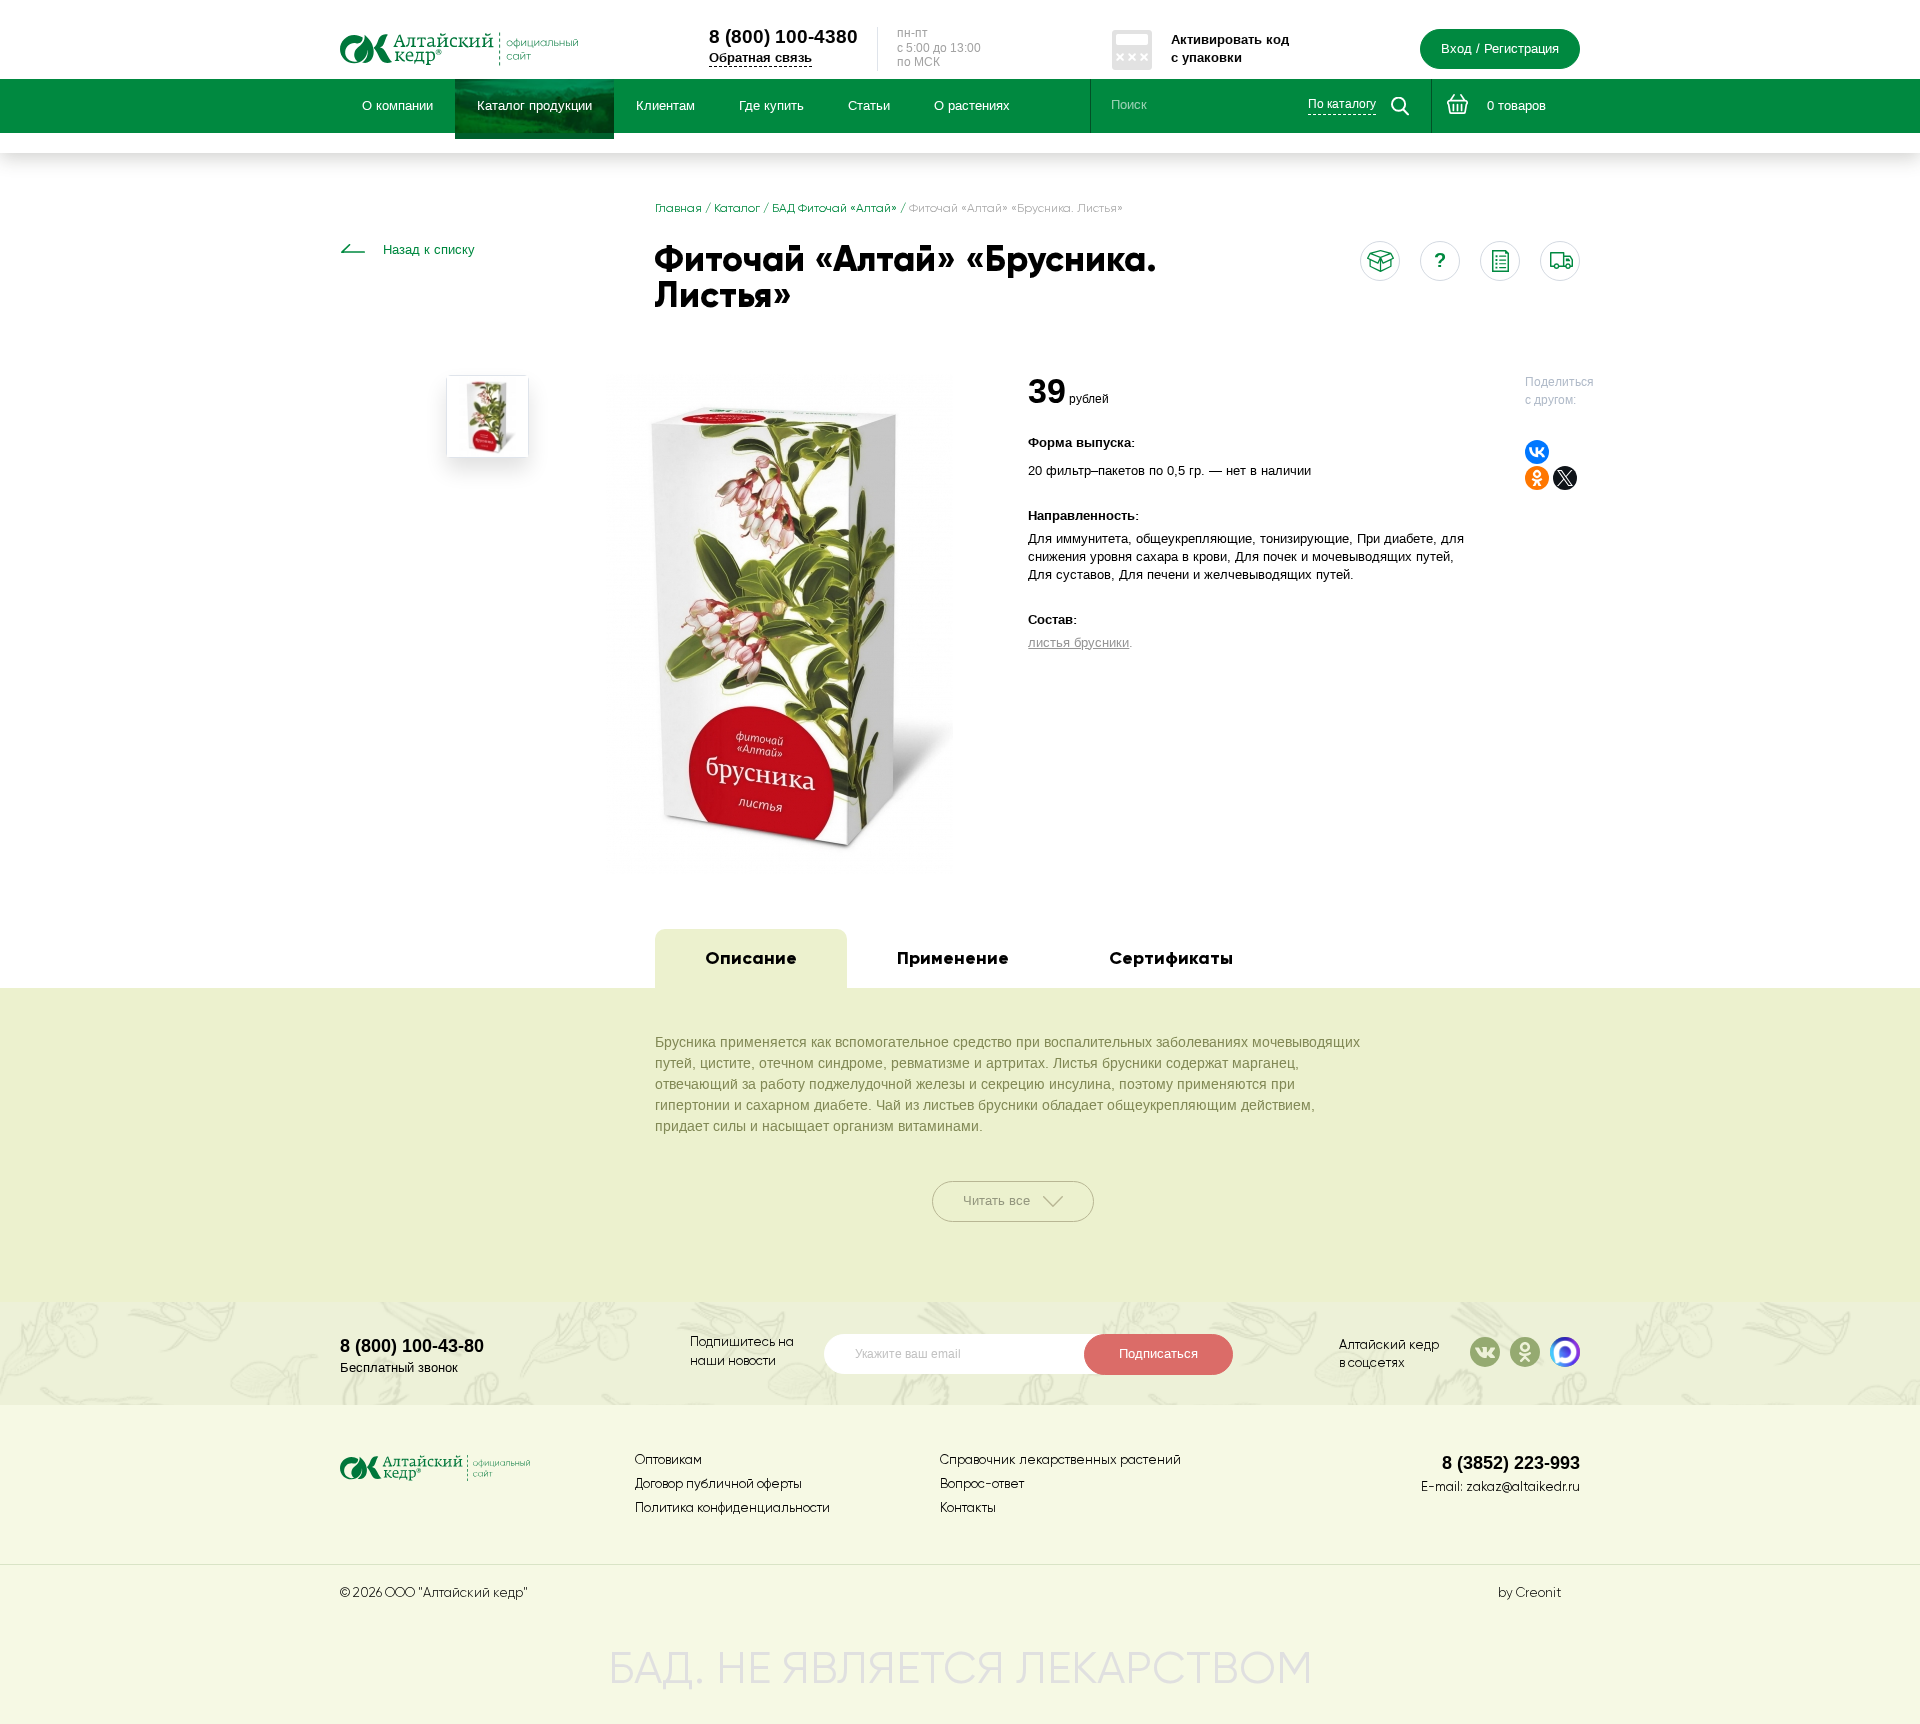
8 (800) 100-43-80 (412, 1345)
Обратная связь (760, 57)
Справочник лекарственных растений (1060, 1460)
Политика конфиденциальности (732, 1508)
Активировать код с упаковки (1230, 48)
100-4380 (783, 36)
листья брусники (1078, 643)
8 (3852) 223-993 (1511, 1462)
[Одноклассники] (1537, 478)
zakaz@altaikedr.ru (1523, 1487)
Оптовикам (668, 1460)
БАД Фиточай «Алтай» (834, 209)
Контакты (968, 1508)
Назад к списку (429, 250)
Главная (678, 209)
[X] (1565, 478)
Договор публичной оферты (718, 1484)
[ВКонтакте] (1537, 452)
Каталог (737, 209)
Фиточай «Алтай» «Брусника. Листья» (1016, 209)
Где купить (771, 106)
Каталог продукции (534, 106)
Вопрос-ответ (982, 1484)
